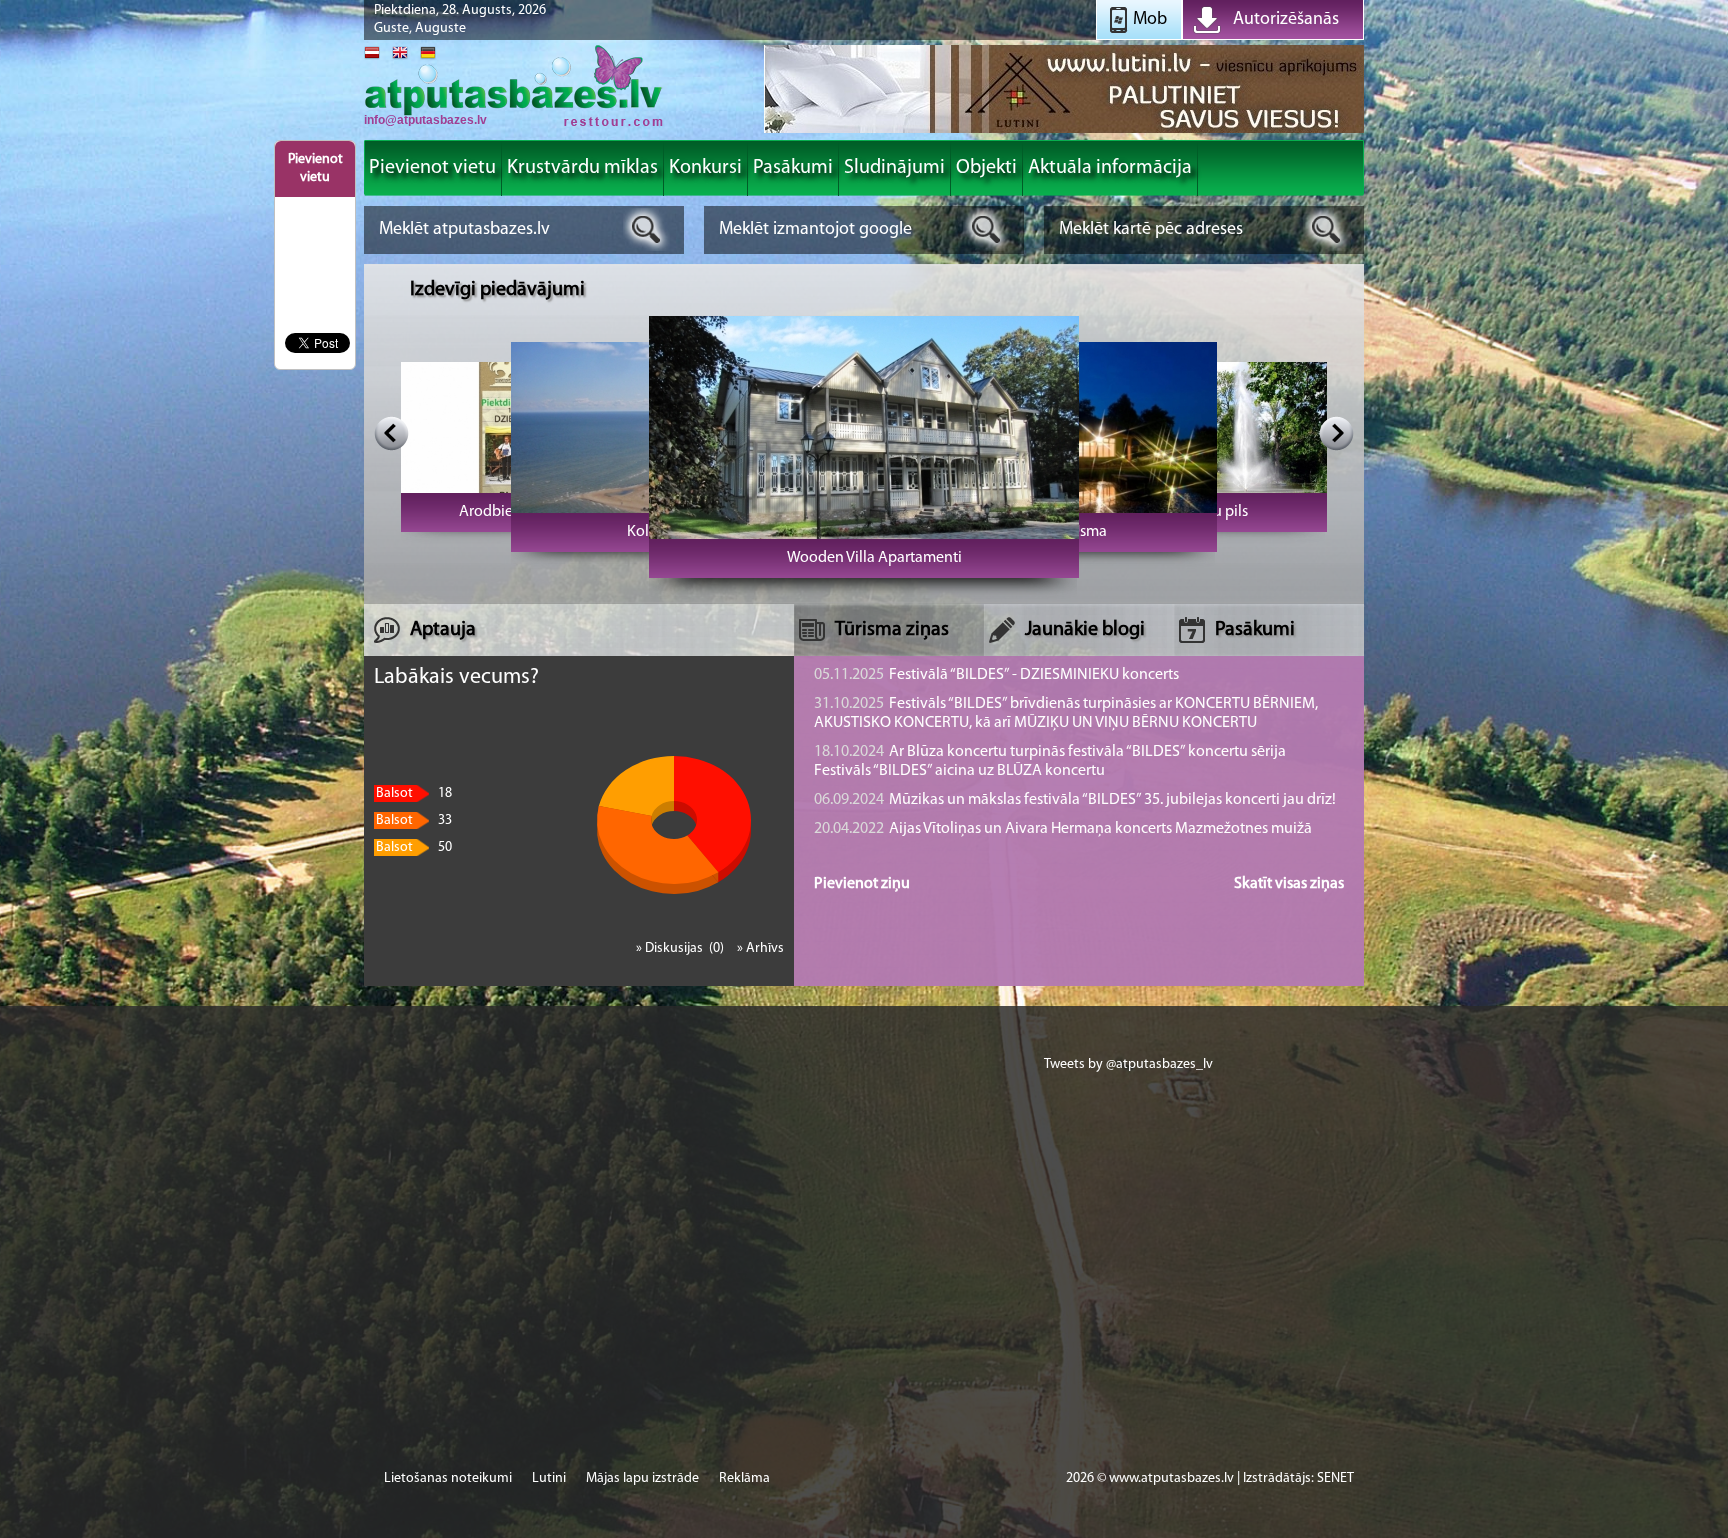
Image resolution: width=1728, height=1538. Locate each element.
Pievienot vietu (315, 168)
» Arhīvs (760, 948)
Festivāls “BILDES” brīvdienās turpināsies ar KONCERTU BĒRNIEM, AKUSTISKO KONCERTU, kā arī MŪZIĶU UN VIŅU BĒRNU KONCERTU (1066, 713)
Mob (1150, 20)
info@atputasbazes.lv (425, 120)
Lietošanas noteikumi (448, 1478)
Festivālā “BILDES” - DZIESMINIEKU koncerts (996, 675)
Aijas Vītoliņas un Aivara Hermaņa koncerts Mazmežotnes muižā (1063, 829)
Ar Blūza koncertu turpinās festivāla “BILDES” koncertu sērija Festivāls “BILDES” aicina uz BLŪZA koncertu (1050, 761)
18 (414, 793)
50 (414, 847)
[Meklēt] (646, 229)
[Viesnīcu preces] (1064, 131)
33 (414, 820)
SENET (1335, 1478)
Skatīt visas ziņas (1289, 884)
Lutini (549, 1478)
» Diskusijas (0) (681, 948)
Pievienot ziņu (862, 884)
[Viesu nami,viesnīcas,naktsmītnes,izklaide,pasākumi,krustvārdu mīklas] (514, 124)
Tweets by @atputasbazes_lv (1128, 1064)
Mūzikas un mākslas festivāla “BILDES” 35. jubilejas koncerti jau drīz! (1075, 800)
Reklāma (744, 1478)
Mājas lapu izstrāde (642, 1478)
